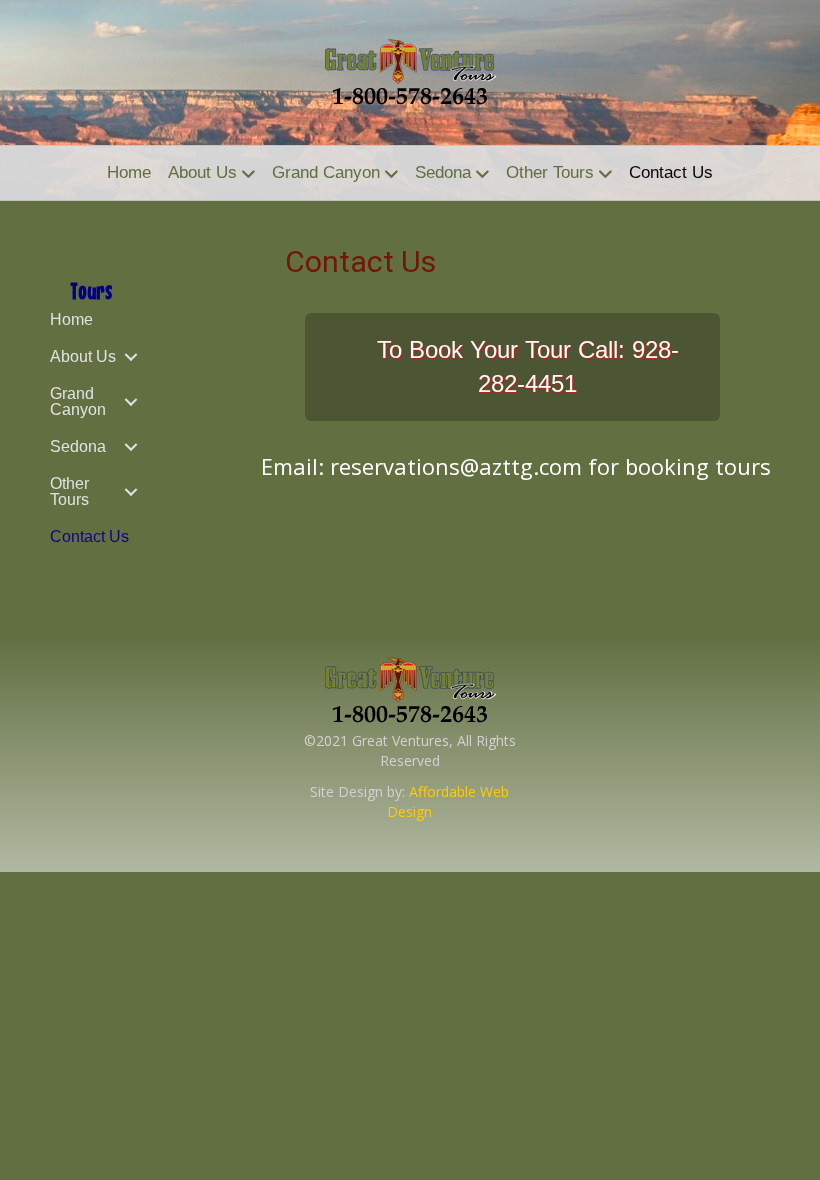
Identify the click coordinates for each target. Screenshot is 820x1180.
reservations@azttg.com (456, 466)
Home (129, 172)
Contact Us (671, 172)
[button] (131, 357)
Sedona (443, 172)
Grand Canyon (326, 172)
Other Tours (550, 172)
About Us (202, 172)
